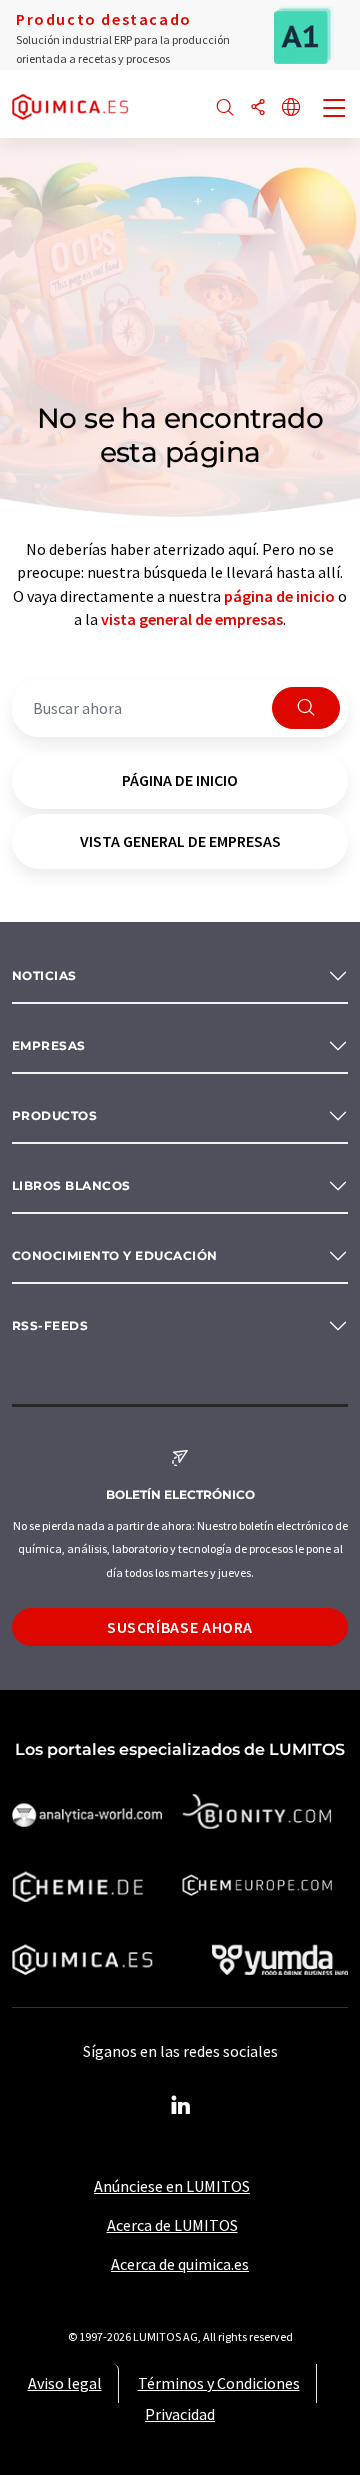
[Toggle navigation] (335, 110)
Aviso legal (65, 2383)
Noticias (44, 975)
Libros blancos (71, 1185)
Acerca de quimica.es (180, 2264)
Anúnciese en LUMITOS (172, 2186)
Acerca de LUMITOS (172, 2225)
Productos (54, 1115)
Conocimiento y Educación (115, 1255)
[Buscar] (225, 108)
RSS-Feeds (50, 1325)
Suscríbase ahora (180, 1627)
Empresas (49, 1045)
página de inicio (279, 596)
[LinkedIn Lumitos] (180, 2106)
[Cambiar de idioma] (291, 108)
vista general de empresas (192, 619)
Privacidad (180, 2414)
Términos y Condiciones (219, 2383)
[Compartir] (258, 108)
